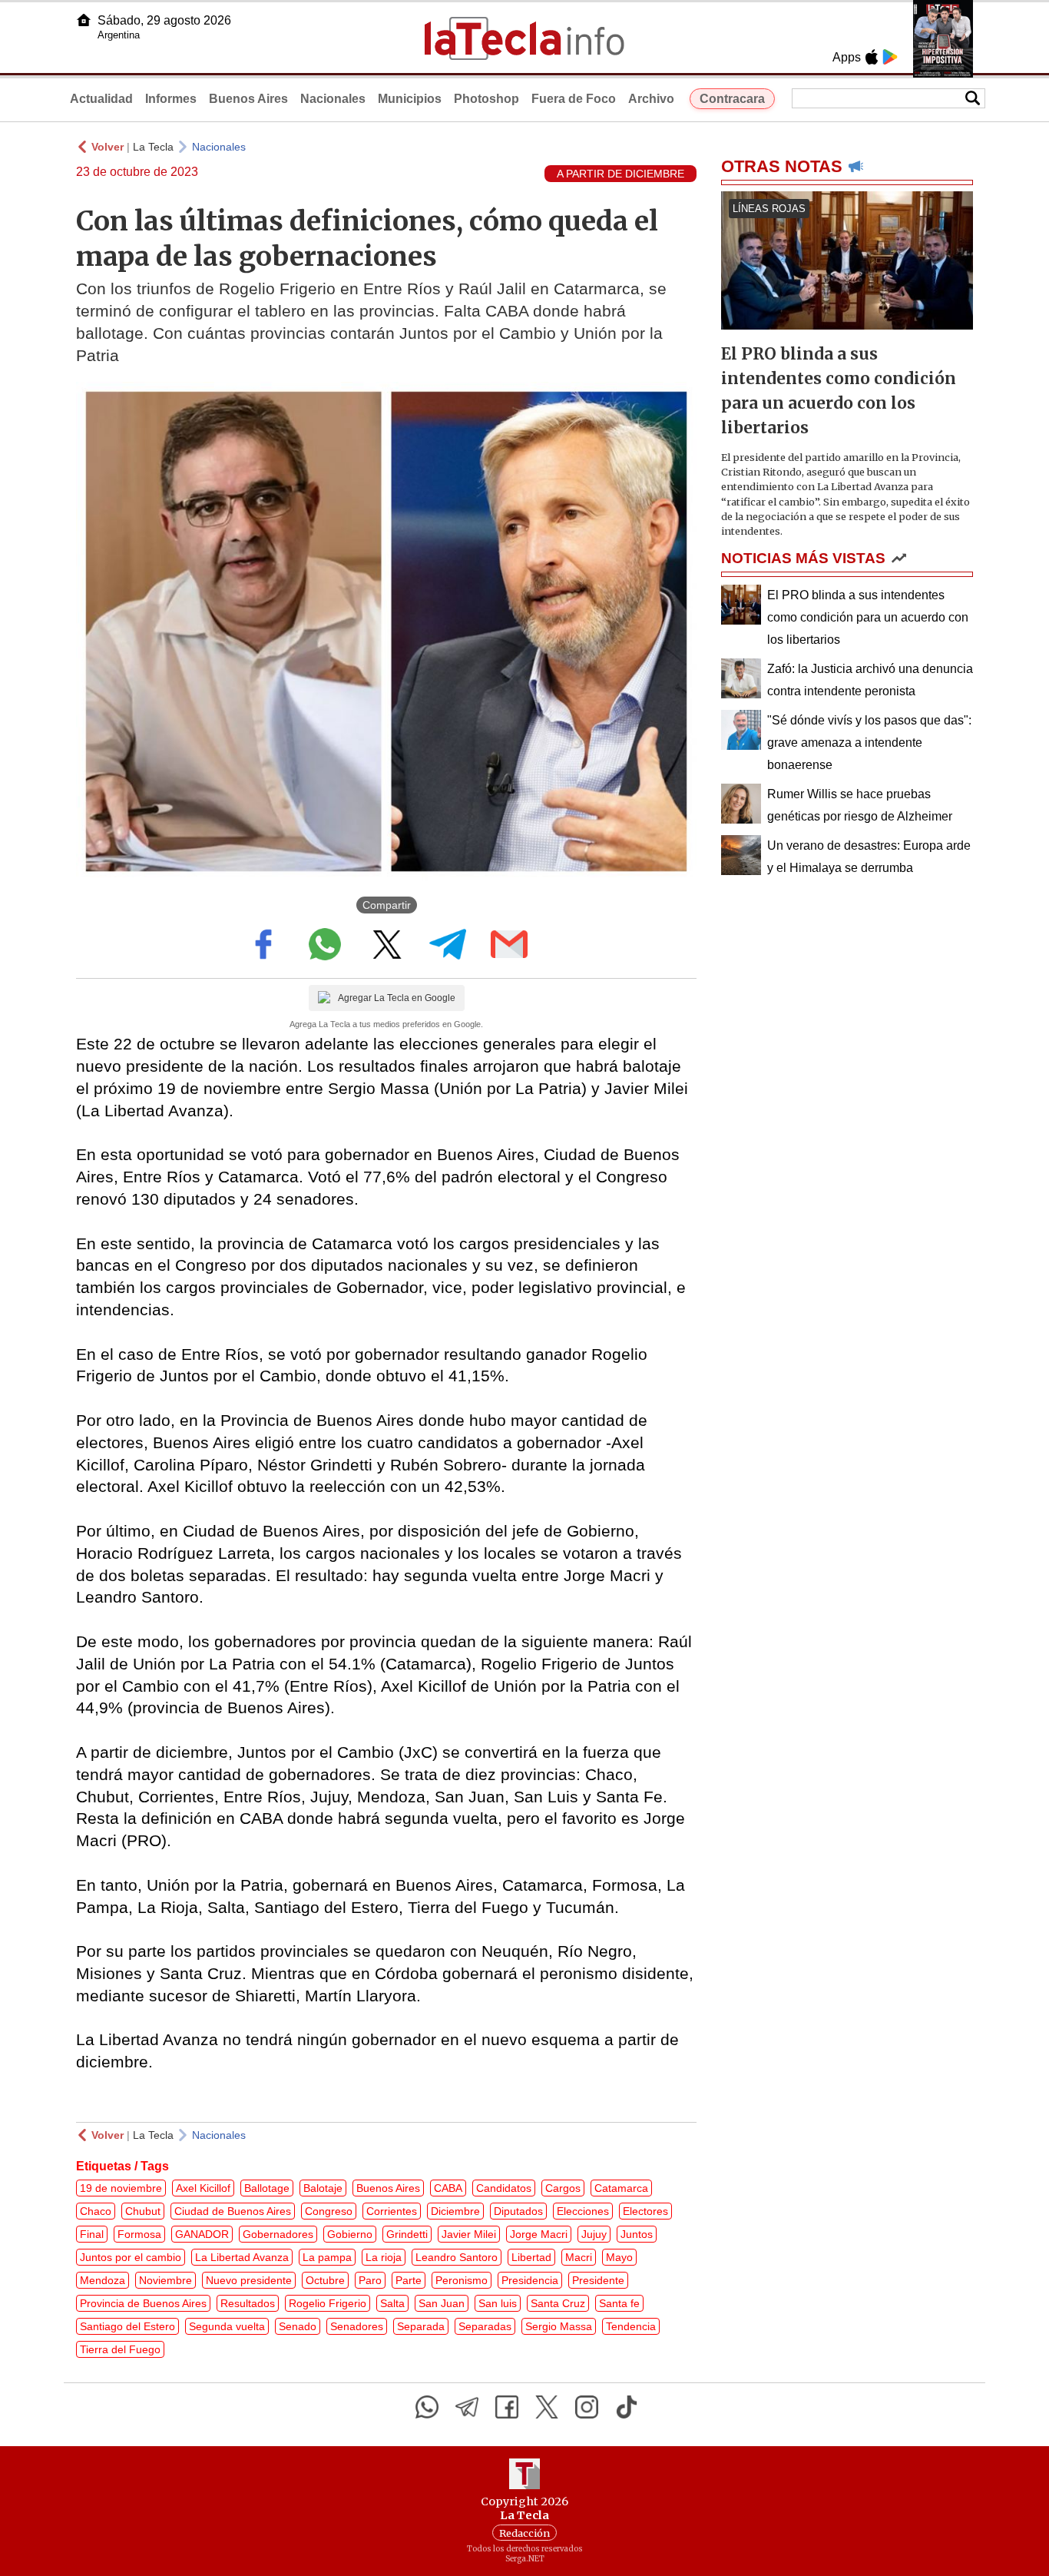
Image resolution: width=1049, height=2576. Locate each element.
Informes (171, 99)
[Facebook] (507, 2407)
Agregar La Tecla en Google (397, 998)
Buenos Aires (248, 99)
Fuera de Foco (574, 99)
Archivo (651, 99)
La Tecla (153, 147)
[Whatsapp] (427, 2407)
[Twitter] (547, 2407)
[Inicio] (84, 20)
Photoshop (486, 99)
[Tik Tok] (627, 2407)
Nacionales (333, 99)
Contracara (732, 99)
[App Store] (872, 57)
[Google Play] (890, 57)
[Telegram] (467, 2407)
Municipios (410, 99)
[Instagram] (587, 2407)
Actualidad (101, 99)
